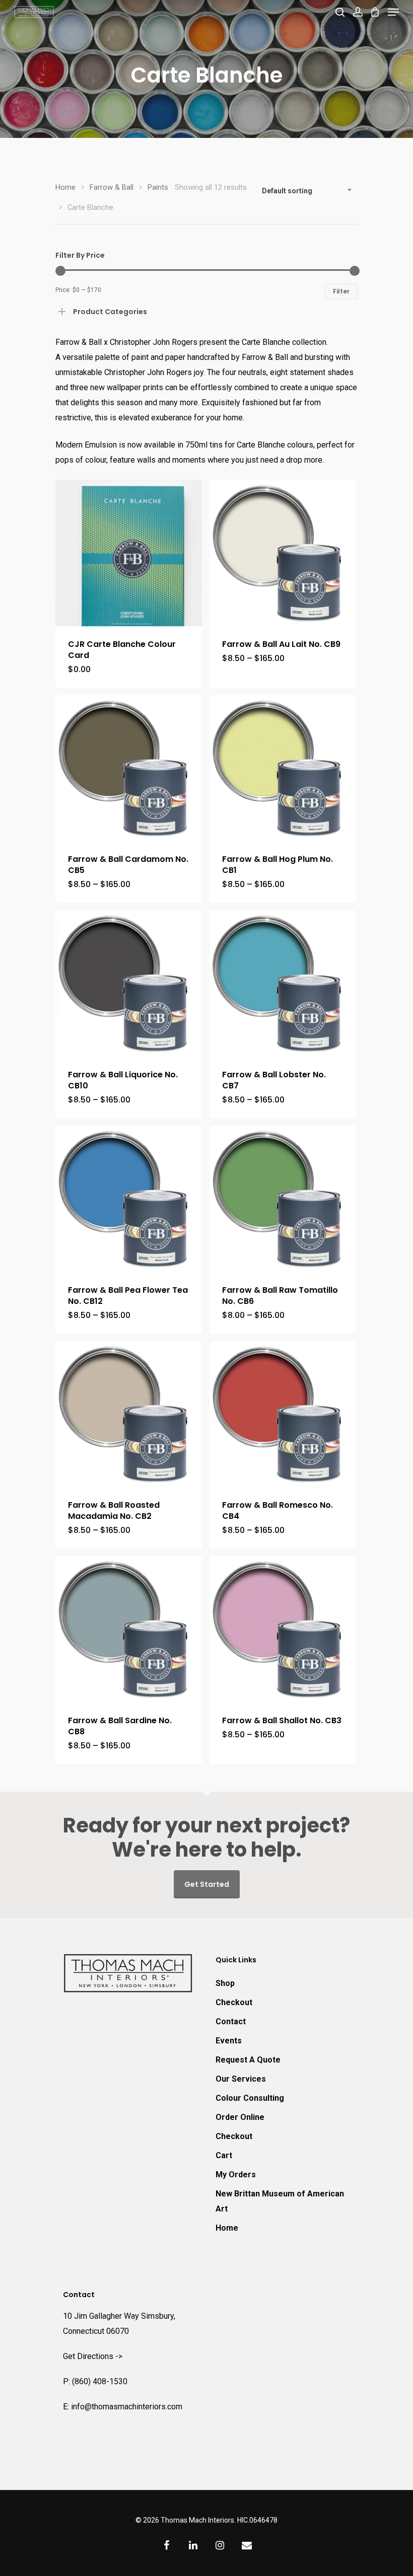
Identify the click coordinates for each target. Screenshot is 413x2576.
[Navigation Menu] (393, 12)
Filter (341, 291)
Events (229, 2041)
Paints (158, 187)
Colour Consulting (250, 2098)
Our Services (241, 2079)
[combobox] (307, 191)
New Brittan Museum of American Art (280, 2201)
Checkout (234, 2002)
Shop (225, 1983)
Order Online (240, 2117)
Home (65, 187)
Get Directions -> (93, 2356)
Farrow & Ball (112, 187)
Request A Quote (248, 2060)
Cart (224, 2155)
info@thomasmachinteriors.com (127, 2407)
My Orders (236, 2175)
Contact (231, 2021)
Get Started (207, 1884)
